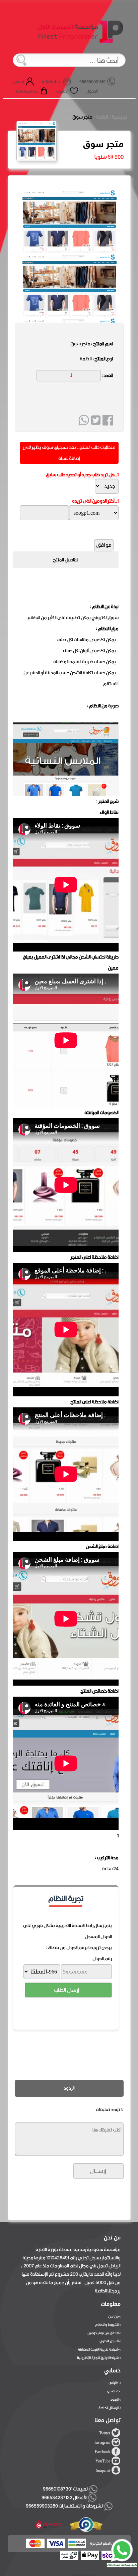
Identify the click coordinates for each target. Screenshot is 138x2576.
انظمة (102, 117)
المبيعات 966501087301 (65, 2489)
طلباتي (114, 2383)
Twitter (105, 2433)
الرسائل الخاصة (109, 2408)
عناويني (113, 2391)
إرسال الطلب (66, 1990)
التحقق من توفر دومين (103, 2333)
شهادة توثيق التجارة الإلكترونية (98, 2358)
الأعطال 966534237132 (65, 2498)
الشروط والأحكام (107, 2325)
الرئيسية (120, 117)
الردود (115, 2399)
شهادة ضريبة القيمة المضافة (98, 2349)
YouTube (103, 2461)
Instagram (102, 2442)
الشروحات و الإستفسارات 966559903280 (65, 2506)
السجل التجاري (109, 2341)
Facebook (102, 2452)
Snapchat (103, 2470)
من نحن (113, 2316)
